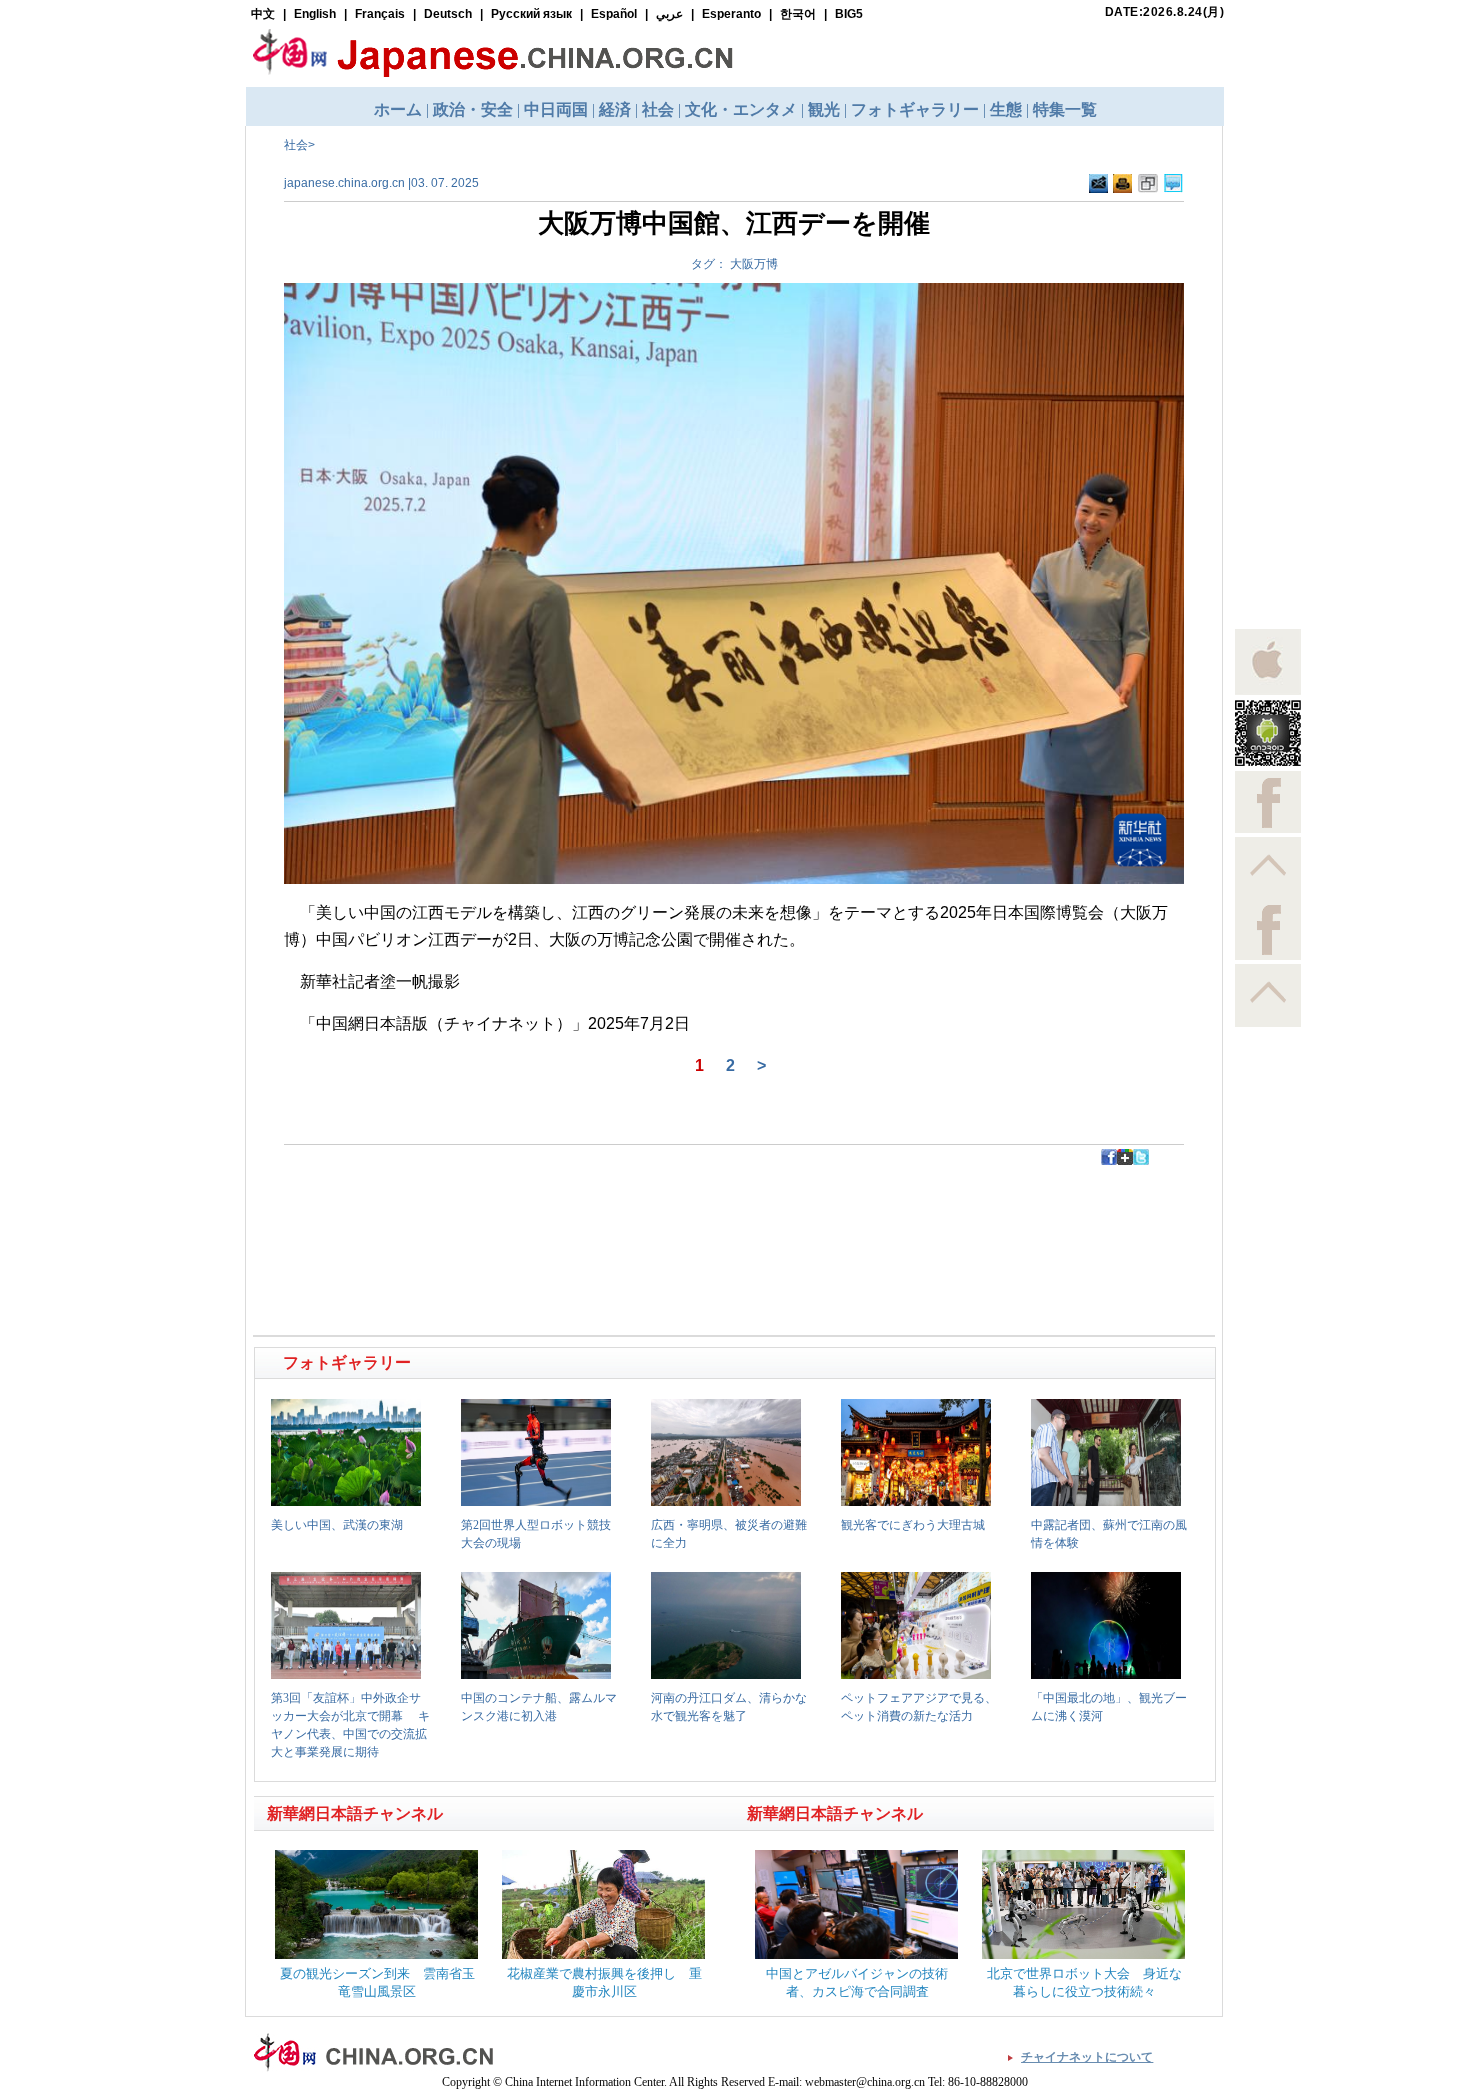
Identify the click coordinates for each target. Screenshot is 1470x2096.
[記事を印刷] (1122, 184)
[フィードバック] (1098, 184)
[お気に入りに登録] (1148, 184)
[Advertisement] (496, 1210)
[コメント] (1173, 184)
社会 (296, 145)
